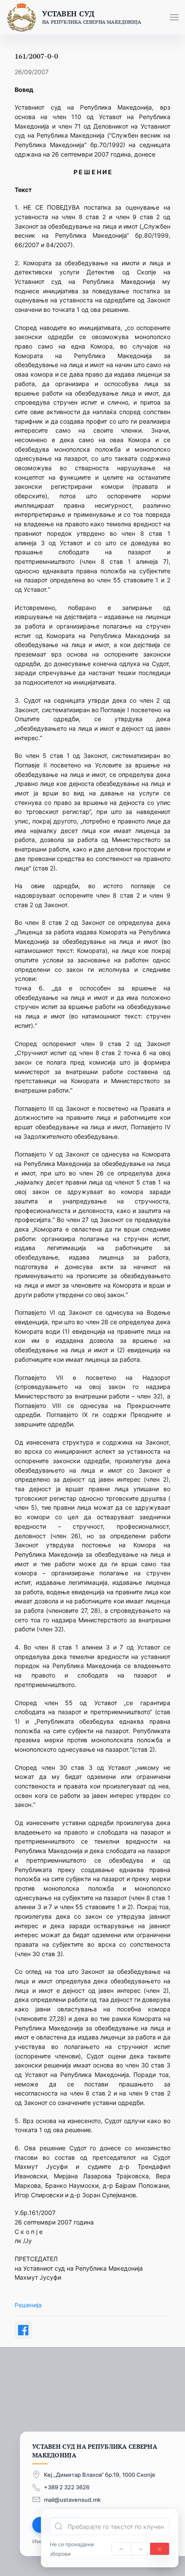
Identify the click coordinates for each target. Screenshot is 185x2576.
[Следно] (141, 2549)
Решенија (28, 2305)
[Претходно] (121, 2549)
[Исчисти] (160, 2549)
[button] (174, 17)
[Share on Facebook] (23, 2330)
